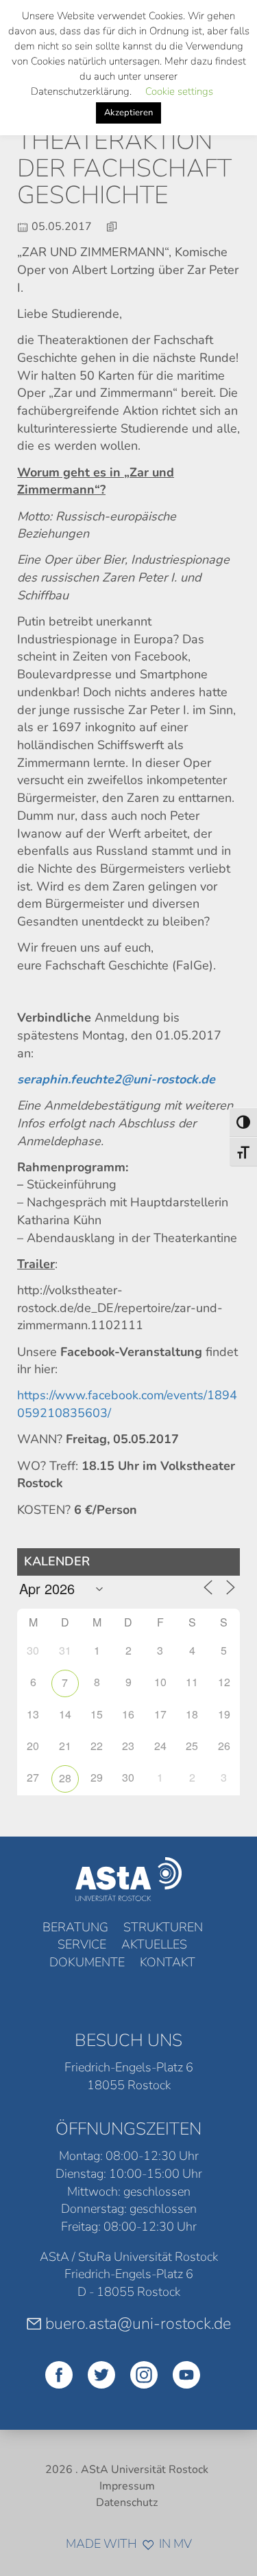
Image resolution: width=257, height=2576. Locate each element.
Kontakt (168, 1962)
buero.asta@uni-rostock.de (138, 2323)
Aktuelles (154, 1944)
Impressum (127, 2486)
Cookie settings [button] (179, 91)
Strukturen (163, 1927)
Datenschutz (127, 2503)
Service (82, 1944)
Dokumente (87, 1962)
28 (65, 1778)
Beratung (75, 1927)
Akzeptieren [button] (128, 113)
